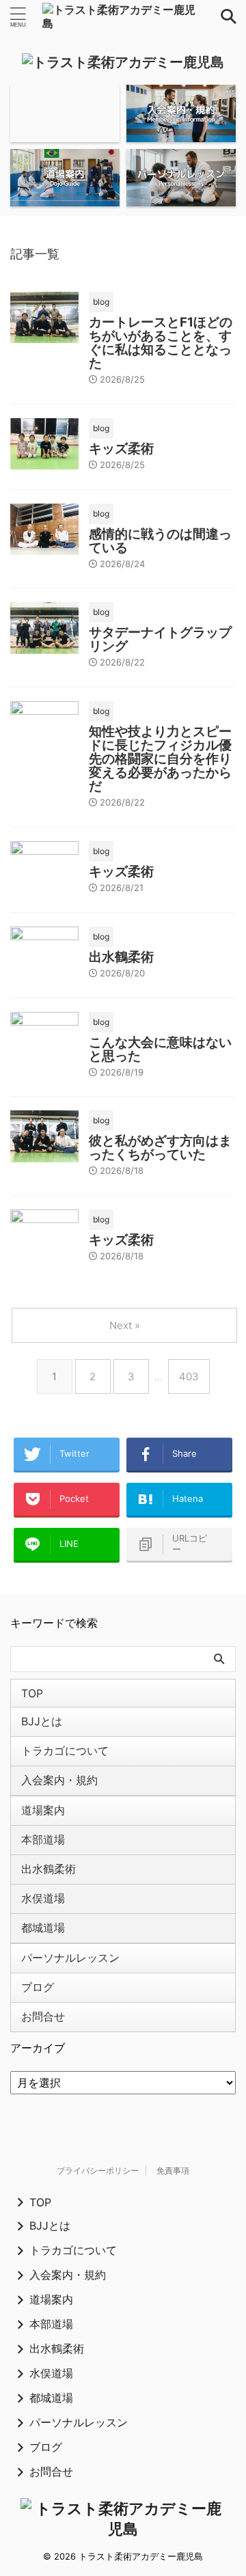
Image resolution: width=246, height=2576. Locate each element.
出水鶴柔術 (121, 957)
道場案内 (43, 1810)
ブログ (38, 1987)
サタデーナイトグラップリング (160, 639)
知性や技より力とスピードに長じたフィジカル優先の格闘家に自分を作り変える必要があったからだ (160, 759)
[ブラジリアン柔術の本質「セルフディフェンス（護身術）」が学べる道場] (123, 16)
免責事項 (173, 2170)
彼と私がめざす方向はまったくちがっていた (160, 1148)
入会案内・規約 (59, 1780)
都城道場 (43, 1928)
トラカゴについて (65, 1751)
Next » (125, 1325)
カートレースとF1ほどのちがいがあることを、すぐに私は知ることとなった (161, 343)
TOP (32, 1693)
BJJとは (42, 1721)
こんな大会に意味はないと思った (160, 1049)
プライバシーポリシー (98, 2170)
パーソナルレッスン (70, 1958)
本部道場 (43, 1839)
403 (189, 1376)
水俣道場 (43, 1898)
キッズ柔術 (121, 449)
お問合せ (43, 2016)
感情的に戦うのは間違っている (160, 541)
